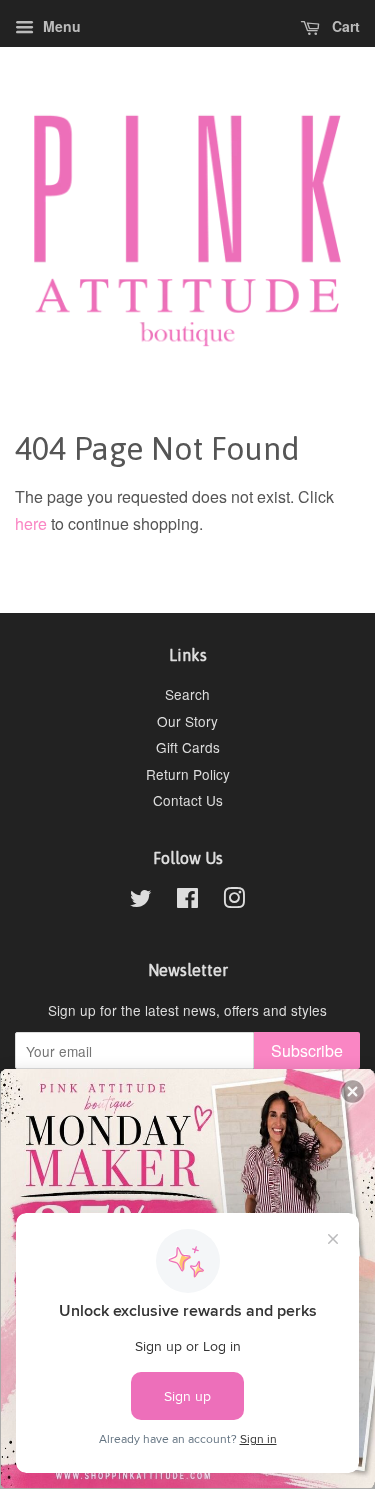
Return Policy (188, 774)
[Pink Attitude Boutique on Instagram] (234, 901)
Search (187, 694)
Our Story (187, 721)
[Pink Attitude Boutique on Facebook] (187, 901)
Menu (60, 26)
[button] (352, 1091)
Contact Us (188, 800)
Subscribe (307, 1050)
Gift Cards (188, 747)
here (31, 523)
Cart (344, 26)
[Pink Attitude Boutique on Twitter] (141, 901)
